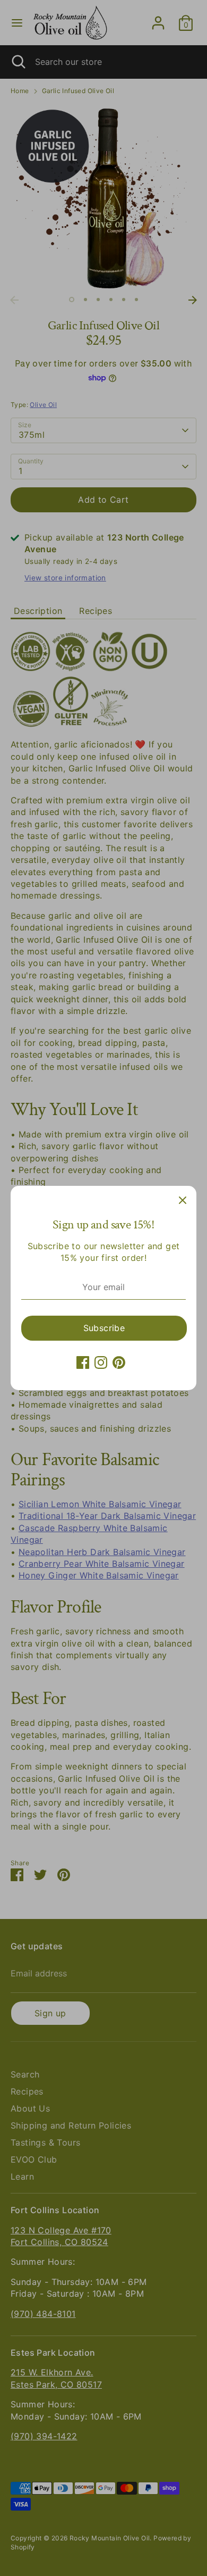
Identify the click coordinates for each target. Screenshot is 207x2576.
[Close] (183, 1200)
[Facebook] (83, 1362)
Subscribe (104, 1328)
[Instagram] (101, 1362)
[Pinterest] (119, 1362)
